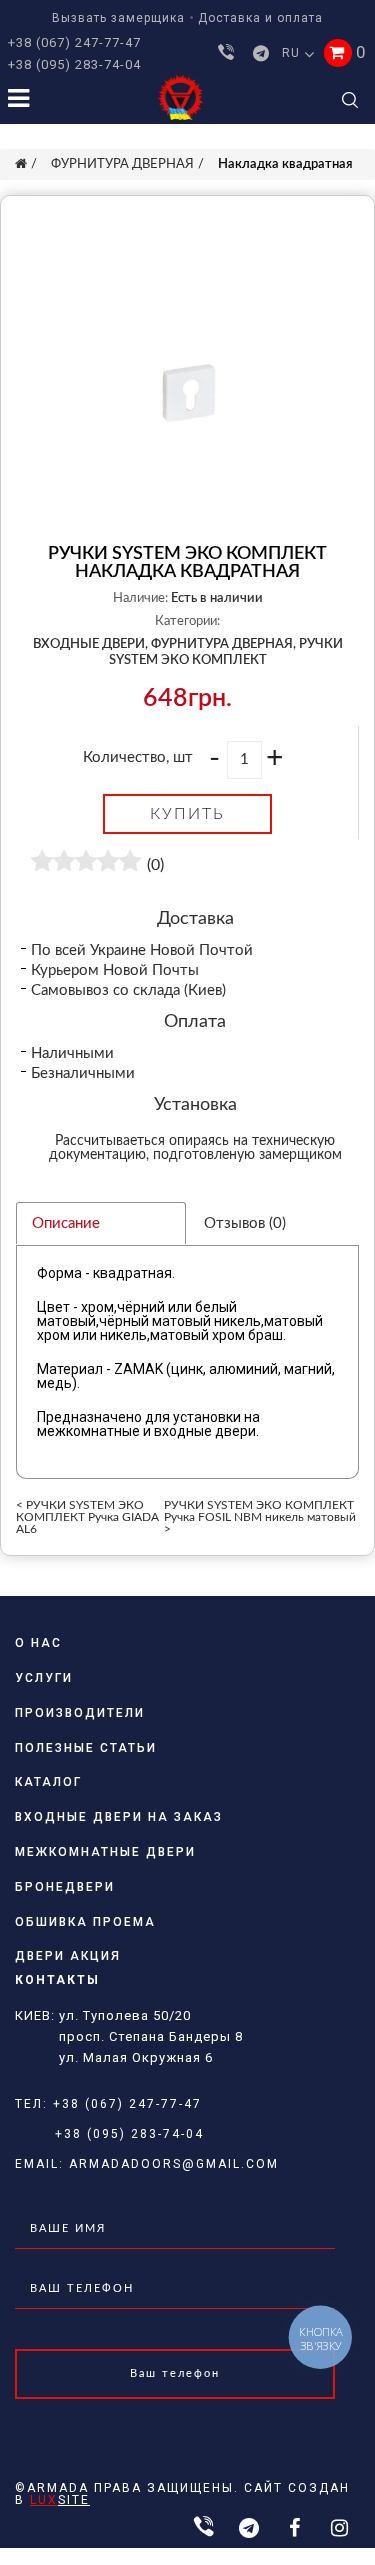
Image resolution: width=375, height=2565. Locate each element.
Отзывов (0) (245, 1223)
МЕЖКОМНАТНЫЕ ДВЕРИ (105, 1852)
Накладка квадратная (285, 164)
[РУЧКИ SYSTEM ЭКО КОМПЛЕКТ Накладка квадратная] (187, 393)
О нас (38, 1643)
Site (60, 2500)
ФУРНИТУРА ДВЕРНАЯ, (223, 644)
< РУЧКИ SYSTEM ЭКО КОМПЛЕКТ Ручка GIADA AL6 (87, 1517)
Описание (66, 1223)
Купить (187, 814)
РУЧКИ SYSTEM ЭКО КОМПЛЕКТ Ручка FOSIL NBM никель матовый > (260, 1517)
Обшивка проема (85, 1922)
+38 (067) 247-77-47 (74, 42)
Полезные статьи (86, 1748)
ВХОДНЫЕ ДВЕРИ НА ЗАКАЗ (119, 1817)
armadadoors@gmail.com (174, 2164)
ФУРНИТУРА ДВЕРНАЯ (122, 164)
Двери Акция (68, 1956)
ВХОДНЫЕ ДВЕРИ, (90, 644)
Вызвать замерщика (118, 18)
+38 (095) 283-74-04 (74, 64)
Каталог (48, 1782)
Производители (80, 1713)
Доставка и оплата (260, 18)
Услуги (44, 1678)
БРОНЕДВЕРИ (65, 1887)
